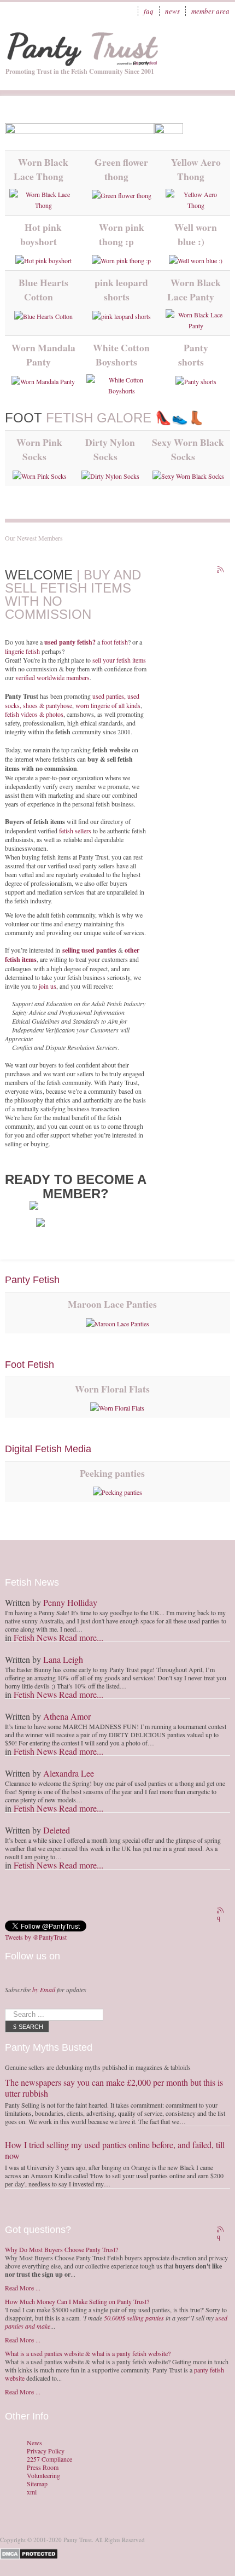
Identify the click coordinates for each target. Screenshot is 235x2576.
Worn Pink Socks (39, 449)
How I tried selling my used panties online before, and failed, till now (115, 2150)
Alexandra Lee (69, 1773)
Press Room (43, 2467)
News (172, 11)
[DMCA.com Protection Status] (31, 2553)
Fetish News (35, 1637)
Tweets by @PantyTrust (36, 1937)
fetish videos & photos (34, 714)
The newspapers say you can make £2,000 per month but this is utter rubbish (114, 2088)
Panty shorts (193, 355)
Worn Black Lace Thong (41, 169)
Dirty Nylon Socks (110, 449)
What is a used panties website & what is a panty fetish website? (88, 2353)
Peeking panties (112, 1473)
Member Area (210, 11)
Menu (216, 41)
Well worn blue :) (196, 234)
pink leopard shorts (121, 289)
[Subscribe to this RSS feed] (221, 571)
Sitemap (37, 2484)
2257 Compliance (49, 2459)
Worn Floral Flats (112, 1389)
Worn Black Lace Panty (194, 289)
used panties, (110, 696)
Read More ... (23, 2288)
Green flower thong (121, 169)
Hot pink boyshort (41, 234)
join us (48, 986)
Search (31, 2027)
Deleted (57, 1830)
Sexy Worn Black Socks (188, 449)
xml (32, 2492)
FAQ (149, 11)
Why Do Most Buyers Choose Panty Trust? (61, 2249)
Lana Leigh (63, 1659)
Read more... (81, 1637)
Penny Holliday (70, 1602)
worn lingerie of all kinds (108, 705)
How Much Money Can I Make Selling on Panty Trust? (77, 2301)
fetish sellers (75, 831)
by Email (44, 1989)
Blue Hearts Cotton (43, 289)
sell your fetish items (119, 660)
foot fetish (115, 642)
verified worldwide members (52, 677)
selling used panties (89, 950)
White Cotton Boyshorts (121, 355)
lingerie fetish (22, 651)
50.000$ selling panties (134, 2318)
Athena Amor (67, 1716)
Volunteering (43, 2476)
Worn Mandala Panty (43, 355)
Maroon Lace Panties (112, 1304)
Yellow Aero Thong (196, 169)
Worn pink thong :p (122, 234)
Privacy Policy (46, 2451)
